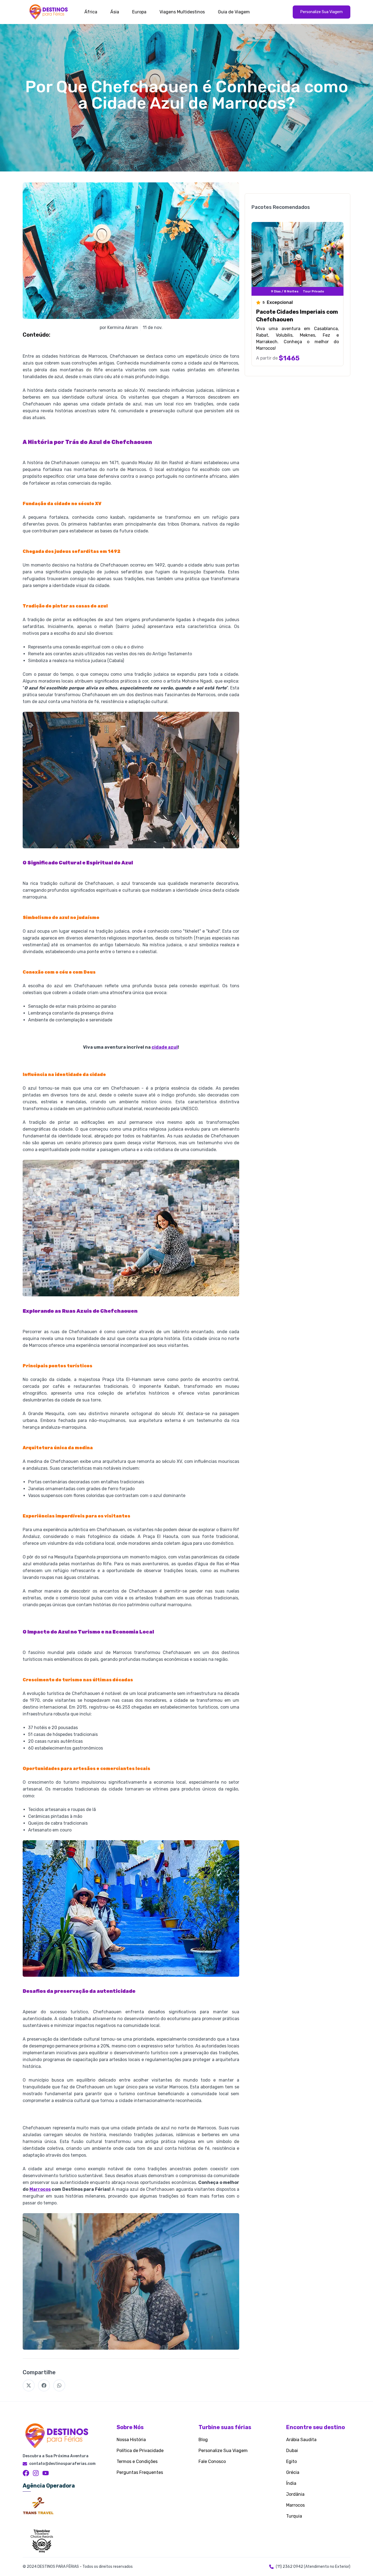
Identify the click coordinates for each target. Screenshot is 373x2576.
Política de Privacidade (140, 2451)
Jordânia (295, 2494)
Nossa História (131, 2440)
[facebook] (44, 2385)
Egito (291, 2461)
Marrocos (40, 2189)
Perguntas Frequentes (140, 2472)
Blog (203, 2440)
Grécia (293, 2472)
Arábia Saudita (301, 2440)
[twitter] (29, 2385)
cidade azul (165, 1047)
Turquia (294, 2516)
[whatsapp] (59, 2385)
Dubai (292, 2451)
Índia (291, 2483)
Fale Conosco (212, 2461)
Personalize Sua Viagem (223, 2451)
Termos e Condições (137, 2461)
